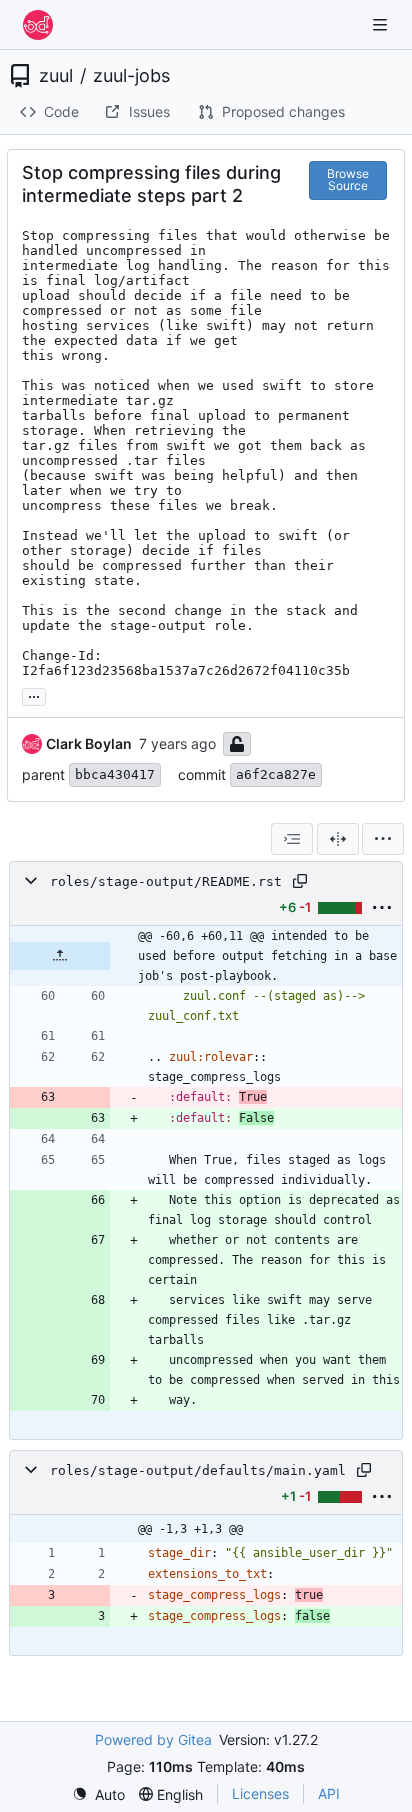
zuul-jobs (131, 76)
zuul (56, 76)
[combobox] (292, 839)
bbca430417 (115, 774)
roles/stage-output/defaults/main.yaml (198, 1470)
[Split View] (338, 839)
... (34, 694)
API (329, 1793)
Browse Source (348, 179)
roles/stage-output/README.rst (166, 881)
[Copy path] (300, 881)
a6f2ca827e (276, 774)
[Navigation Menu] (382, 24)
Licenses (260, 1793)
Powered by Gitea (153, 1739)
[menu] (383, 839)
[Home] (38, 25)
